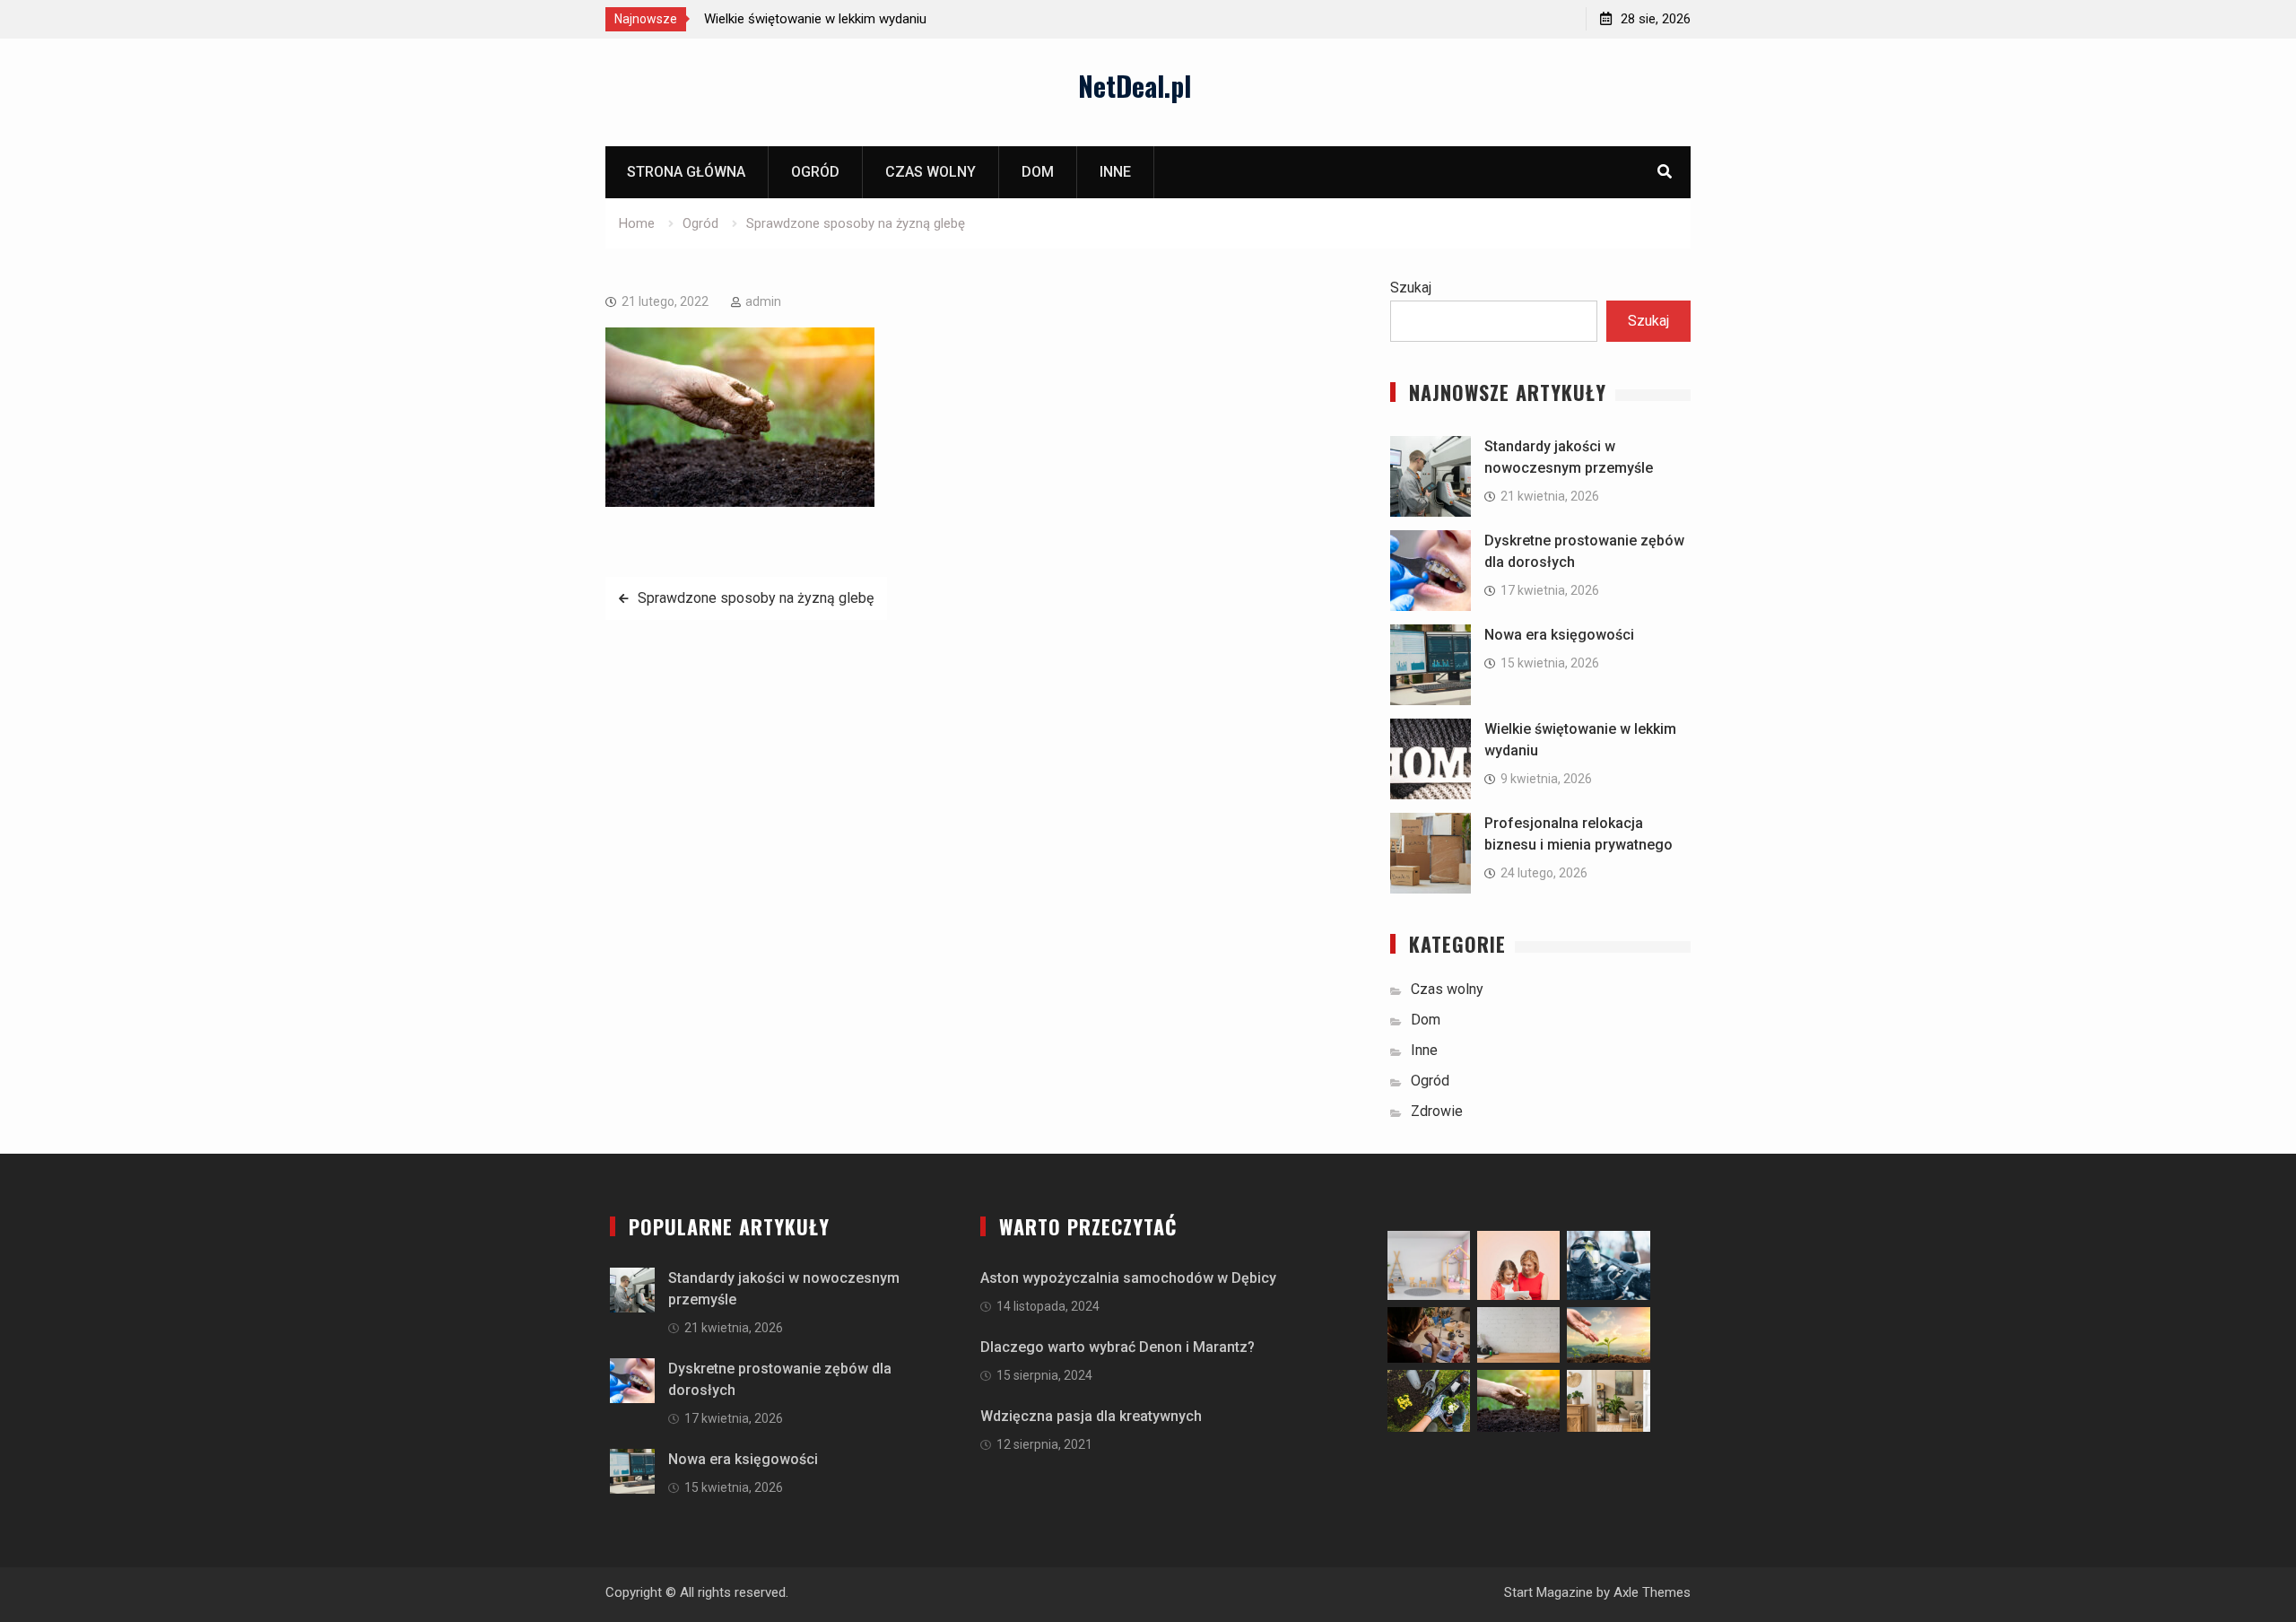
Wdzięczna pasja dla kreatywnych (1091, 1416)
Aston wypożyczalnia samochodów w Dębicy (1128, 1278)
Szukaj (1411, 288)
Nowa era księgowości (1559, 635)
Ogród (815, 172)
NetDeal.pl (1135, 86)
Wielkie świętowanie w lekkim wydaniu (815, 19)
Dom (1038, 172)
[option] (865, 19)
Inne (1115, 172)
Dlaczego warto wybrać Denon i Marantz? (1118, 1347)
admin (763, 301)
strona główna (686, 172)
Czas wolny (931, 172)
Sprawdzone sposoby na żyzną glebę (756, 598)
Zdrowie (1437, 1111)
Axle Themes (1652, 1592)
